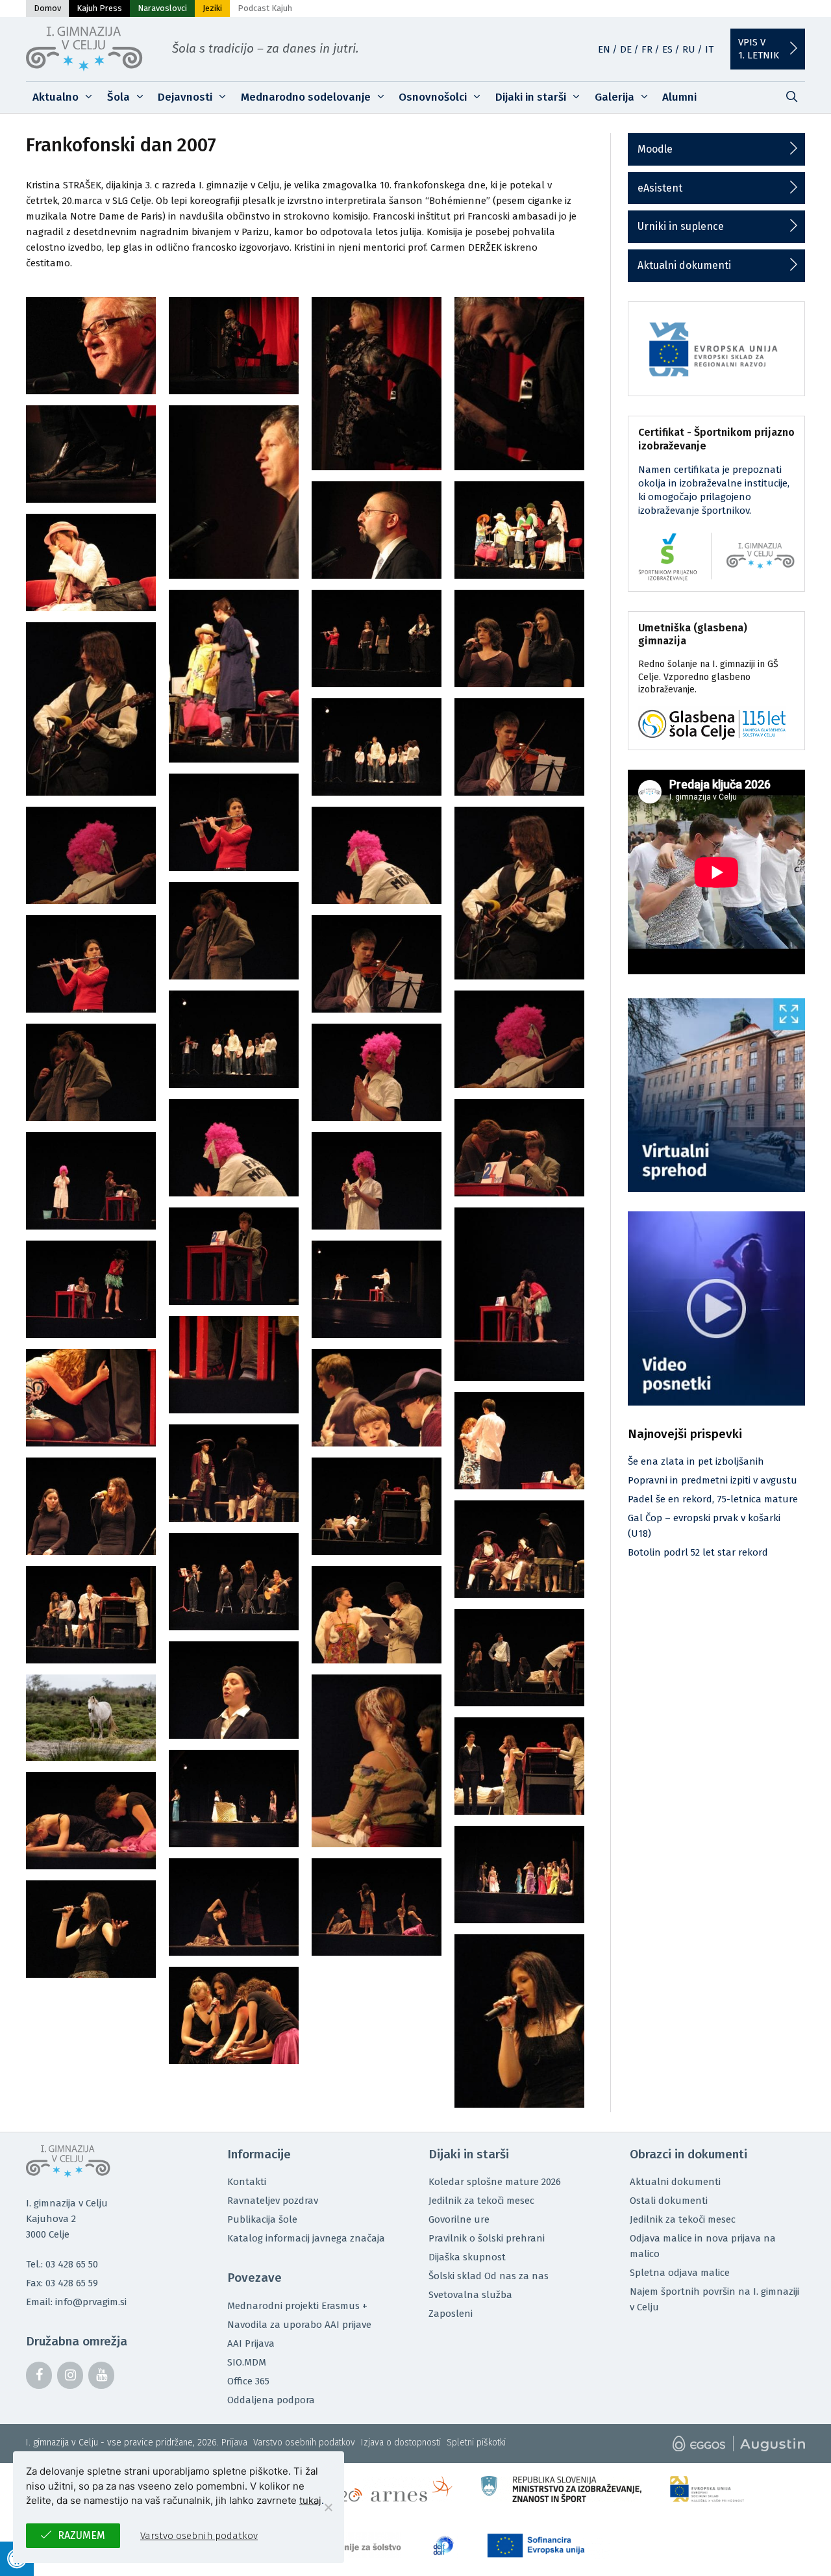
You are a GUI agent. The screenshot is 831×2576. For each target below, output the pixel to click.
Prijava (234, 2443)
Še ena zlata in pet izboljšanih (696, 1461)
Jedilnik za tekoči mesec (481, 2201)
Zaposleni (451, 2314)
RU (689, 49)
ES (667, 49)
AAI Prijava (251, 2343)
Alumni (679, 97)
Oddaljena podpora (271, 2400)
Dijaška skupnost (467, 2257)
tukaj (310, 2500)
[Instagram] (70, 2375)
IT (709, 49)
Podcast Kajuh (265, 8)
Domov (47, 8)
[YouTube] (101, 2375)
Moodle (655, 149)
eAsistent (660, 188)
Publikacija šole (262, 2219)
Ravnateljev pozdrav (273, 2201)
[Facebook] (39, 2375)
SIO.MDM (247, 2362)
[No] (328, 2507)
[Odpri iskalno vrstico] (791, 97)
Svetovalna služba (470, 2295)
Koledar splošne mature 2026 (495, 2182)
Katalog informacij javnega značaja (306, 2238)
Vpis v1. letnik (759, 49)
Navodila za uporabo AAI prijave (299, 2325)
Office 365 (248, 2381)
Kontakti (247, 2182)
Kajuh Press (99, 8)
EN (604, 49)
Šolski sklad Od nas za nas (489, 2276)
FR (647, 49)
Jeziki (212, 8)
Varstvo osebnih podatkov (304, 2443)
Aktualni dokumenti (684, 265)
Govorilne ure (459, 2219)
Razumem (81, 2535)
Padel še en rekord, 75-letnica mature (713, 1499)
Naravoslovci (162, 8)
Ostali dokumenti (669, 2201)
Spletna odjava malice (680, 2273)
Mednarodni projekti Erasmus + (297, 2306)
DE (626, 49)
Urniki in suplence (681, 226)
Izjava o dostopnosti (401, 2443)
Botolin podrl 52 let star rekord (698, 1552)
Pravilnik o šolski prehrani (487, 2238)
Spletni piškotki (476, 2443)
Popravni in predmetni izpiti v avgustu (713, 1480)
